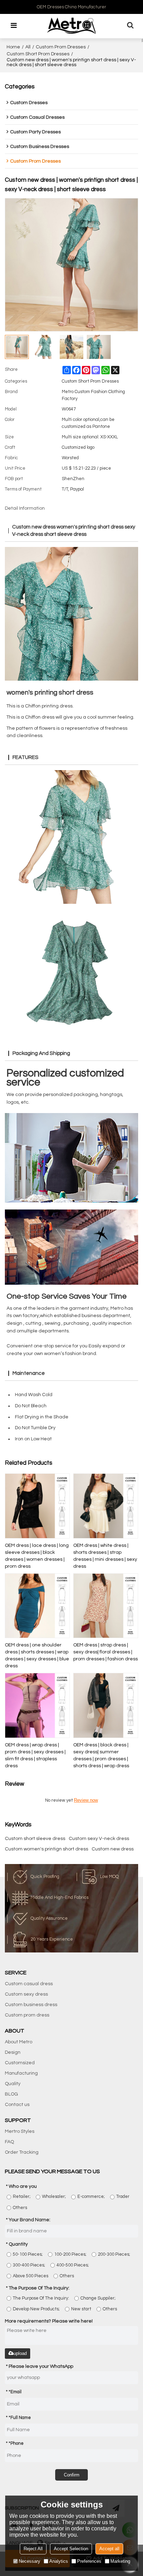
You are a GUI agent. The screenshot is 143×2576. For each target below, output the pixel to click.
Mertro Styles (20, 2131)
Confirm (72, 2475)
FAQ (9, 2142)
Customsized (20, 2063)
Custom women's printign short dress (47, 1849)
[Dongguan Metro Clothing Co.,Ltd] (71, 26)
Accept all (109, 2549)
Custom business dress (31, 2005)
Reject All (33, 2549)
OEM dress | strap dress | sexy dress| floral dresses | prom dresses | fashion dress (106, 1652)
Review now (86, 1800)
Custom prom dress (27, 2015)
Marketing (120, 2561)
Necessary (30, 2561)
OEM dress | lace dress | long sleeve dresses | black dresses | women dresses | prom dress (37, 1556)
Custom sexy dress (26, 1994)
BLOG (11, 2094)
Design (13, 2052)
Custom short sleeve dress (35, 1839)
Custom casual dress (29, 1984)
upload (20, 2353)
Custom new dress (113, 1849)
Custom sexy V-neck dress (99, 1839)
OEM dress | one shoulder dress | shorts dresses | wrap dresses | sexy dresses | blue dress (37, 1655)
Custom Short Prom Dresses (38, 54)
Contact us (17, 2105)
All (28, 47)
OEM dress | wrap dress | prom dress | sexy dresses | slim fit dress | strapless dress (35, 1755)
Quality (13, 2084)
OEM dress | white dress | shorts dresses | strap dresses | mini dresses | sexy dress (105, 1556)
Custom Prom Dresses (61, 47)
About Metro (19, 2042)
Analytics (59, 2561)
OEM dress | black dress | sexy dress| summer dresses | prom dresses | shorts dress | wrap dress (101, 1755)
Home (13, 47)
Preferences (89, 2561)
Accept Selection (71, 2549)
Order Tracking (22, 2152)
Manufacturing (21, 2073)
